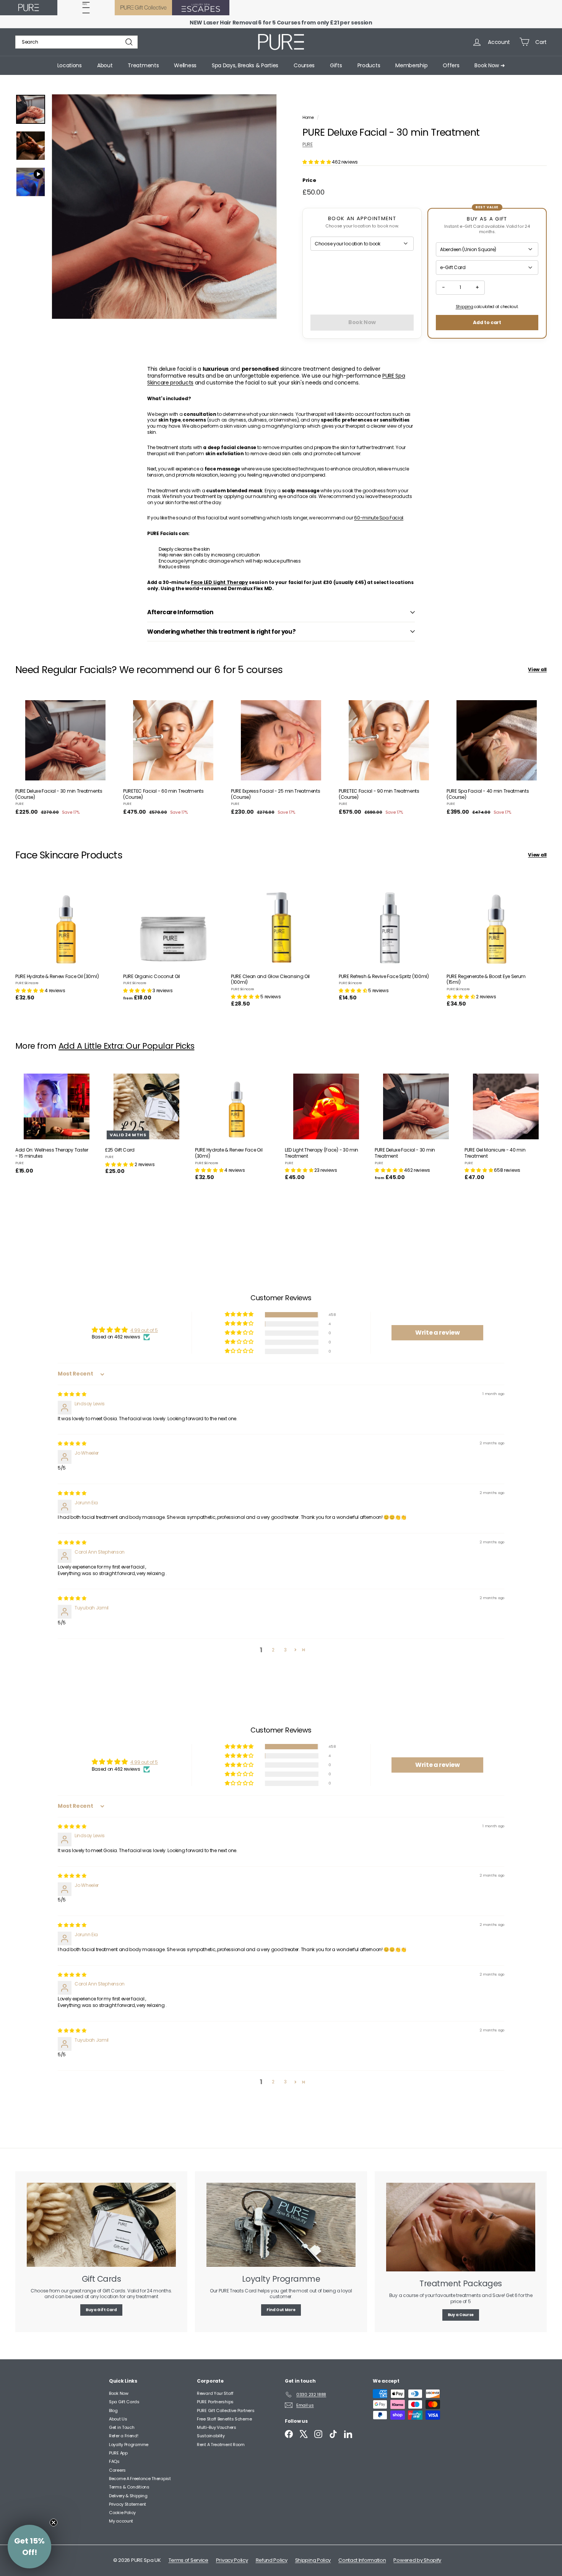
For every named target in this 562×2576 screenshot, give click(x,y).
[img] (72, 1394)
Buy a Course (461, 2315)
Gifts (336, 65)
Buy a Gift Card (101, 2310)
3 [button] (285, 1650)
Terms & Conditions (129, 2487)
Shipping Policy (313, 2560)
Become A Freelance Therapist (140, 2479)
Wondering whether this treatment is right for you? (221, 632)
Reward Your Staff (215, 2393)
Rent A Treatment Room (221, 2445)
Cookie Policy (122, 2513)
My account (121, 2521)
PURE (308, 144)
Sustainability (211, 2436)
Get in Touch (122, 2427)
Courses (304, 65)
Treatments (143, 65)
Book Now (119, 2393)
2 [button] (273, 1650)
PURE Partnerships (215, 2402)
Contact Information (362, 2560)
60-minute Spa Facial (379, 518)
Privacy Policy (232, 2560)
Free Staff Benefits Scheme (224, 2419)
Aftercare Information (180, 612)
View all (537, 670)
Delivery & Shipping (128, 2496)
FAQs (114, 2461)
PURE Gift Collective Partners (226, 2411)
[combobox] (76, 42)
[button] (317, 162)
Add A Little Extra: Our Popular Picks (127, 1046)
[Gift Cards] (101, 2225)
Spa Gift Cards (124, 2402)
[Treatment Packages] (461, 2227)
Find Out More (281, 2310)
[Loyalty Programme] (281, 2225)
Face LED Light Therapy (219, 582)
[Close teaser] (54, 2522)
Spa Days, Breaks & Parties (245, 65)
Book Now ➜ (490, 65)
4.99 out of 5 (144, 1330)
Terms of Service (188, 2560)
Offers (451, 65)
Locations (70, 65)
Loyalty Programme (129, 2445)
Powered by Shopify (417, 2560)
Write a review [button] (438, 1333)
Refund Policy (272, 2560)
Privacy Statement (128, 2504)
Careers (117, 2470)
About (105, 65)
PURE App (118, 2453)
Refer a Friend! (124, 2436)
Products (369, 65)
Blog (113, 2411)
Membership (411, 65)
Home (309, 118)
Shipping (465, 307)
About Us (118, 2419)
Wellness (185, 65)
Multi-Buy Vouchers (217, 2427)
